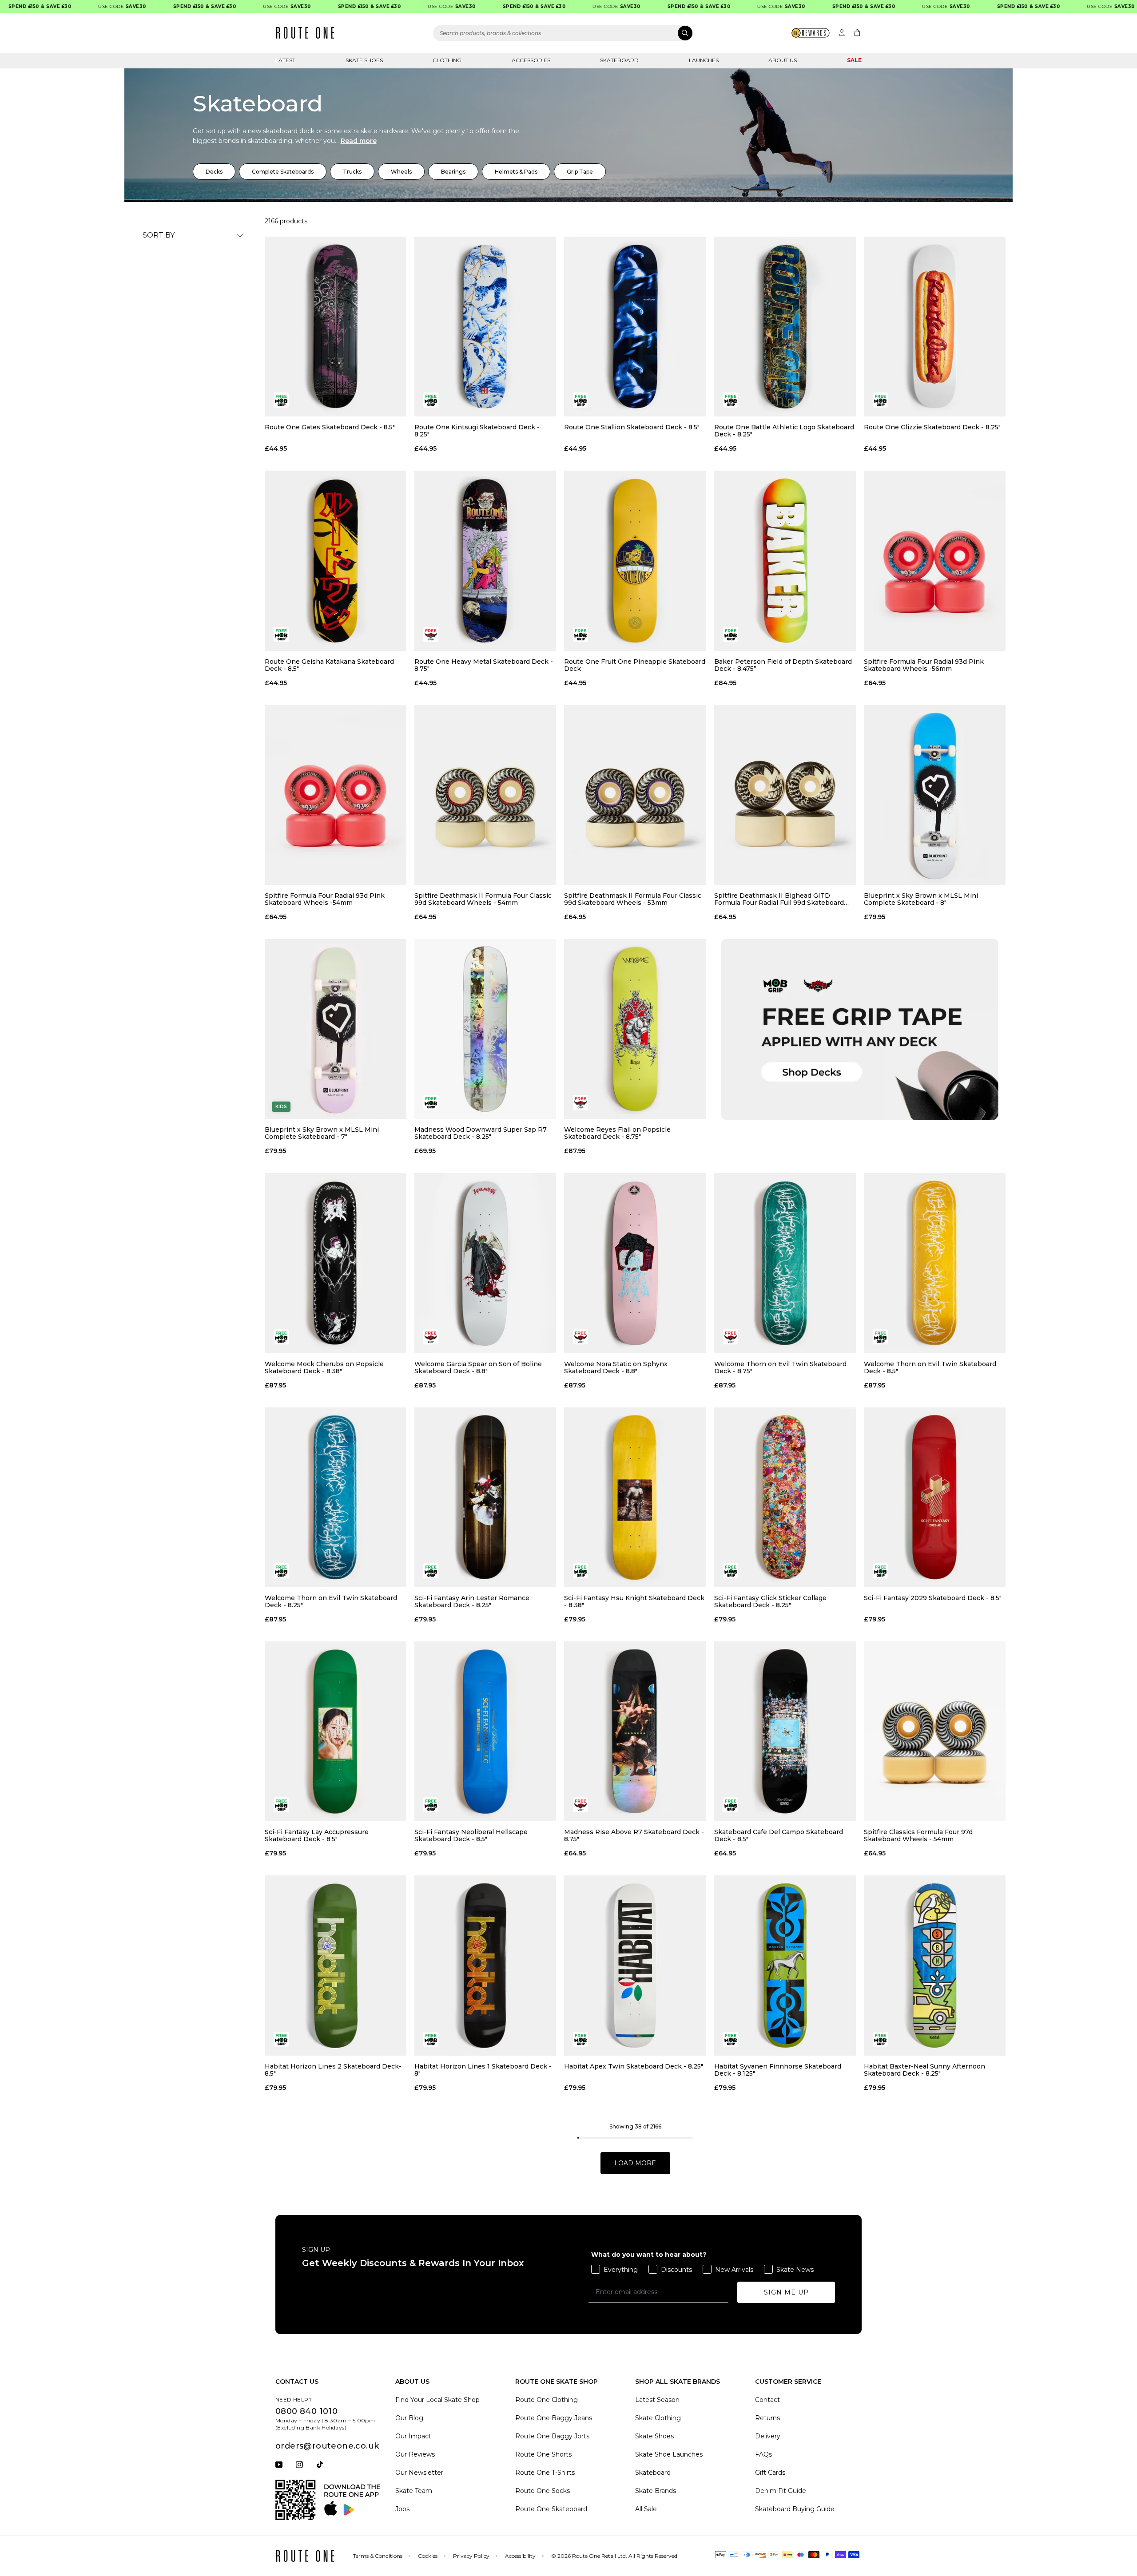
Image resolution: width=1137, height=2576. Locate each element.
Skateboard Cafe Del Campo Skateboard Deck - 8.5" (779, 1835)
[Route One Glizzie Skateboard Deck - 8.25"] (935, 327)
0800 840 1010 (306, 2411)
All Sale (646, 2509)
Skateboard (619, 60)
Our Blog (409, 2418)
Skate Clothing (658, 2418)
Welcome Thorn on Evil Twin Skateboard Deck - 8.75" (780, 1367)
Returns (767, 2418)
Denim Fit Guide (781, 2491)
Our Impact (413, 2436)
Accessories (531, 60)
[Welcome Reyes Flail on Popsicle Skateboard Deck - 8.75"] (635, 1029)
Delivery (768, 2436)
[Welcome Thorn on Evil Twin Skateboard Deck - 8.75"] (785, 1263)
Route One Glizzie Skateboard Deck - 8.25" (932, 427)
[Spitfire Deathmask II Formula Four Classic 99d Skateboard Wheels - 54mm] (485, 795)
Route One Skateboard (551, 2509)
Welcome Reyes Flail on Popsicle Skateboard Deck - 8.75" (617, 1133)
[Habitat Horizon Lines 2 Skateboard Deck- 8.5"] (336, 1965)
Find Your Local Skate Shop (437, 2400)
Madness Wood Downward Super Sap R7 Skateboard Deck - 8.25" (481, 1133)
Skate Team (414, 2491)
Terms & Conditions (378, 2556)
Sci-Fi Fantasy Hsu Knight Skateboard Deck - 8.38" (634, 1601)
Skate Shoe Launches (669, 2454)
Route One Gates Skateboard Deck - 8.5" (330, 427)
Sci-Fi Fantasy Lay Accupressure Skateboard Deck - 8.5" (317, 1835)
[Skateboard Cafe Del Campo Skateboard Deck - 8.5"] (785, 1731)
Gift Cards (770, 2473)
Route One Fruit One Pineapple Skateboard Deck (635, 665)
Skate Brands (656, 2491)
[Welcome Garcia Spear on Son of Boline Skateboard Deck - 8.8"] (485, 1263)
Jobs (402, 2509)
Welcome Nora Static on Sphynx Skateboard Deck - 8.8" (616, 1367)
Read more (359, 141)
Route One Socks (543, 2491)
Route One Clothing (547, 2400)
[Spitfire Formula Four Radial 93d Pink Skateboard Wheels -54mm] (336, 795)
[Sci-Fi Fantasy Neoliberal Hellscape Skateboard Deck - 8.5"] (485, 1731)
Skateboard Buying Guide (795, 2509)
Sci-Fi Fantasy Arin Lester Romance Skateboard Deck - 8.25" (472, 1601)
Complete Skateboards (283, 172)
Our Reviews (415, 2454)
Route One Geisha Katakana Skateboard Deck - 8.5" (329, 665)
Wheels (401, 172)
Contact (767, 2400)
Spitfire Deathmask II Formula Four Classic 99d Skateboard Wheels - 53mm (633, 899)
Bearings (453, 172)
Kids (281, 1107)
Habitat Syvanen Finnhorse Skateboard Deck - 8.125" (778, 2070)
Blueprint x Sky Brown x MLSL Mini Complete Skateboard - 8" (921, 899)
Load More (635, 2163)
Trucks (352, 172)
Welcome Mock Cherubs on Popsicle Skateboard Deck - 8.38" (324, 1367)
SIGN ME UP (786, 2292)
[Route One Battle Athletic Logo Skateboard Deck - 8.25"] (785, 327)
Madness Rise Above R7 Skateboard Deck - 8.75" (634, 1835)
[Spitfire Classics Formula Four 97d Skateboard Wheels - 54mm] (935, 1731)
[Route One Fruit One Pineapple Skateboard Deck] (635, 561)
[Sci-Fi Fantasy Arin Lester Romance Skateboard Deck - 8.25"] (485, 1497)
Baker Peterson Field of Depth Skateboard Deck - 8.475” (783, 665)
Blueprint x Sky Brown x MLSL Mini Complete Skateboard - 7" (322, 1133)
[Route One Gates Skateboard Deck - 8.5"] (336, 327)
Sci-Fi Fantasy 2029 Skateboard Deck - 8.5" (933, 1598)
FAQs (763, 2454)
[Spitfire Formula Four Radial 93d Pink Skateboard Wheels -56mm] (935, 561)
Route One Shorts (543, 2454)
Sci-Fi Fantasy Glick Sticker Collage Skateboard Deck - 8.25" (770, 1601)
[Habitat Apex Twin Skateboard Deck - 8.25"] (635, 1965)
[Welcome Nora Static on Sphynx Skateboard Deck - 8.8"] (635, 1263)
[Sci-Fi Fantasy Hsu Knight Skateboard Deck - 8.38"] (635, 1497)
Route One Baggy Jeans (554, 2418)
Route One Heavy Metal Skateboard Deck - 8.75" (484, 665)
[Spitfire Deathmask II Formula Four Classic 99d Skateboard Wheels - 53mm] (635, 795)
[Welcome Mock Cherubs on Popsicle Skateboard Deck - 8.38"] (336, 1263)
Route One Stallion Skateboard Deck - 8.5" (632, 427)
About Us (783, 60)
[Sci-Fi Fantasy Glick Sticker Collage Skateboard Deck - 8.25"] (785, 1497)
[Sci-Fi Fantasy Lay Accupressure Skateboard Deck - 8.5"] (336, 1731)
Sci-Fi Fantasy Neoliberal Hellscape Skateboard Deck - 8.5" (471, 1835)
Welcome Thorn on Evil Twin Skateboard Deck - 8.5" (930, 1367)
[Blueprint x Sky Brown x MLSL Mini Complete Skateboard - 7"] (336, 1029)
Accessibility (520, 2556)
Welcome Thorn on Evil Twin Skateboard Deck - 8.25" (331, 1601)
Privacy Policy (471, 2556)
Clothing (447, 60)
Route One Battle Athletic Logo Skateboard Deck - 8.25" (784, 431)
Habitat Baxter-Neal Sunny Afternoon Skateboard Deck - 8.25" (924, 2070)
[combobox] (563, 33)
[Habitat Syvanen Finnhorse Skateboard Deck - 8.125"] (785, 1965)
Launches (704, 60)
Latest (285, 60)
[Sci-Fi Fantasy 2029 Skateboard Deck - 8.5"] (935, 1497)
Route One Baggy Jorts (552, 2436)
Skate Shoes (364, 60)
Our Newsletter (419, 2473)
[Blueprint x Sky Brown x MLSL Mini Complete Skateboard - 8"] (935, 795)
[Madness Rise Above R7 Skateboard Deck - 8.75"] (635, 1731)
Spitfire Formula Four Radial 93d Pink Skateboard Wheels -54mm (325, 899)
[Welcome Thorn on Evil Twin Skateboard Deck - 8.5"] (935, 1263)
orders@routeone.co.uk (327, 2446)
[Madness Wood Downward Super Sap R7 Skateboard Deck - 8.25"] (485, 1029)
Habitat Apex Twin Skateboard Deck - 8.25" (634, 2067)
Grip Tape (580, 172)
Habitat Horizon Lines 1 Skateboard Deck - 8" (483, 2070)
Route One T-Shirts (545, 2473)
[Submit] (685, 33)
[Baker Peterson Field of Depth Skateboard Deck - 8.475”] (785, 561)
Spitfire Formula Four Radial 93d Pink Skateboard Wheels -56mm (924, 665)
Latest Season (657, 2400)
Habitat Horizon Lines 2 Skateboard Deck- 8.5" (333, 2070)
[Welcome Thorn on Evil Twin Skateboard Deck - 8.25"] (336, 1497)
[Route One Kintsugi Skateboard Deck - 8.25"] (485, 327)
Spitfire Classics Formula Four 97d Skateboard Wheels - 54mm (918, 1835)
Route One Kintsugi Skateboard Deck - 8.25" (477, 431)
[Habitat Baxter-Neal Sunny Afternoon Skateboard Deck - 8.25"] (935, 1965)
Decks (214, 172)
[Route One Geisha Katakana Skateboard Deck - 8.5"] (336, 561)
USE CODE (75, 6)
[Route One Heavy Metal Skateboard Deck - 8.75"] (485, 561)
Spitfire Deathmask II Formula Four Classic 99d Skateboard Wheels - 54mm (483, 899)
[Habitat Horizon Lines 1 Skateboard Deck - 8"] (485, 1965)
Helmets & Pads (516, 172)
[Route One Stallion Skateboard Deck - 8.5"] (635, 327)
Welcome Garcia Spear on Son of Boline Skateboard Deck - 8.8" (478, 1367)
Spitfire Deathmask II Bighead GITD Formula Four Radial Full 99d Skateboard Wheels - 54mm (779, 899)
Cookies (428, 2556)
